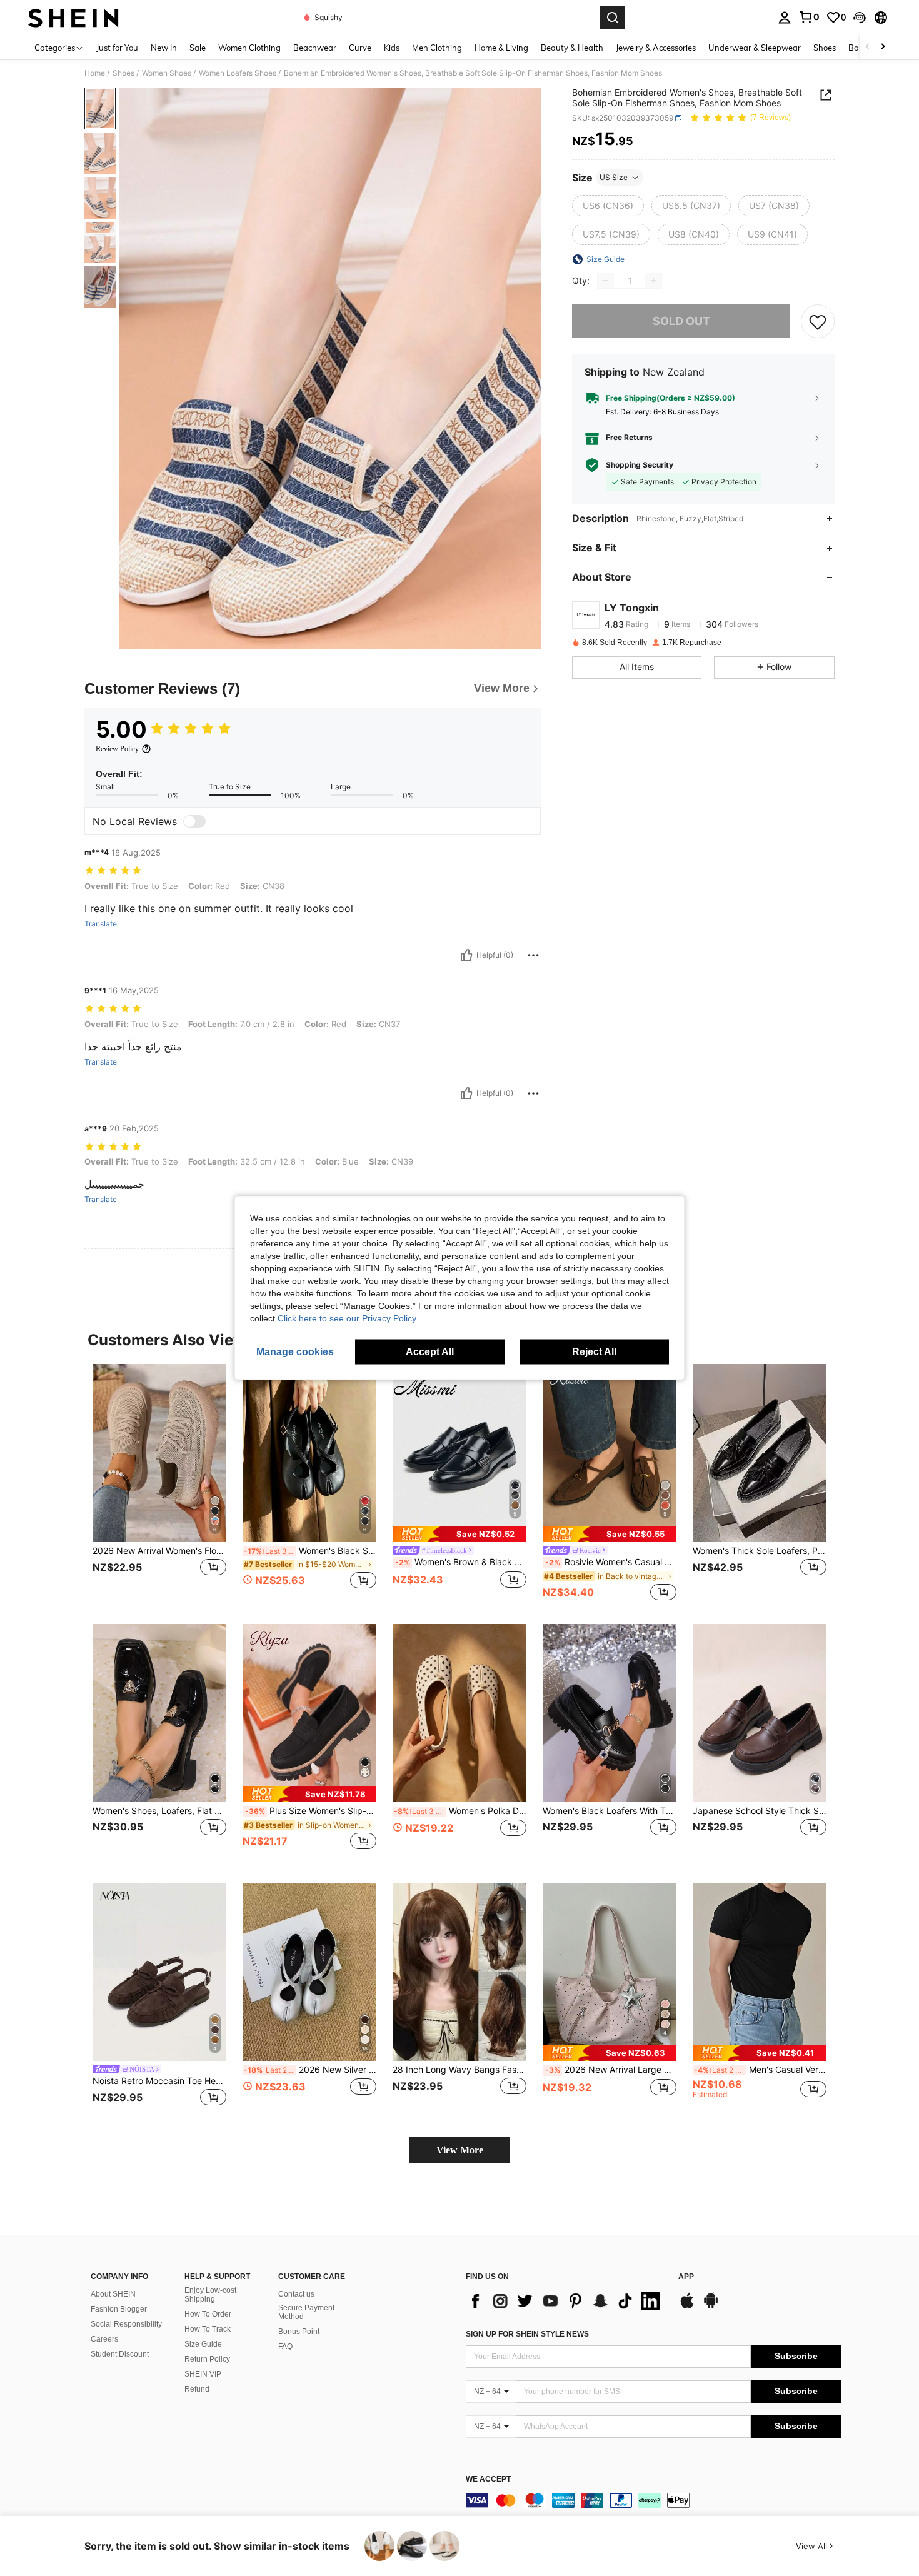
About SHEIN (113, 2294)
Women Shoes (167, 73)
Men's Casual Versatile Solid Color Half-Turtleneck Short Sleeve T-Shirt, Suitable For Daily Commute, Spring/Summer (760, 2070)
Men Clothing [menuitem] (437, 48)
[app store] (687, 2307)
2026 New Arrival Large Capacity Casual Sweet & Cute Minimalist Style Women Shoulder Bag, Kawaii (611, 2070)
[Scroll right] (883, 47)
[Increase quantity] (653, 281)
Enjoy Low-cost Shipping (210, 2295)
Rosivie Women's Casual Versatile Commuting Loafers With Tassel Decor (611, 1562)
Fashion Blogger (119, 2309)
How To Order (208, 2314)
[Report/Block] (533, 955)
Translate (101, 924)
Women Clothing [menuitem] (249, 48)
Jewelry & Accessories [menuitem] (656, 48)
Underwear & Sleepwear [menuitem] (755, 48)
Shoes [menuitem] (825, 48)
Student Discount (120, 2354)
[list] (566, 2301)
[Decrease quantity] (606, 281)
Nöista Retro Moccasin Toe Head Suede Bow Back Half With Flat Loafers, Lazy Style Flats (159, 2081)
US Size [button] (614, 177)
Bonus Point (299, 2332)
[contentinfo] (653, 2500)
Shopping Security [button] (640, 465)
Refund (197, 2389)
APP (686, 2277)
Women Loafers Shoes (238, 73)
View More (460, 2150)
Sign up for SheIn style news (527, 2334)
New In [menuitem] (164, 48)
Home (95, 73)
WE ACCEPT (488, 2479)
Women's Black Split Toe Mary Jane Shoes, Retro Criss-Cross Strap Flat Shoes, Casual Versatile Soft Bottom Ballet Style (310, 1551)
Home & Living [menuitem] (501, 48)
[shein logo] (73, 18)
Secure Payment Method (306, 2312)
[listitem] (159, 1484)
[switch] (194, 821)
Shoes (123, 73)
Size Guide (203, 2344)
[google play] (711, 2307)
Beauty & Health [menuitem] (572, 48)
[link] (809, 17)
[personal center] (785, 18)
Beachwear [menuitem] (315, 48)
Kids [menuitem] (392, 48)
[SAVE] (818, 321)
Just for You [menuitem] (117, 48)
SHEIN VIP (203, 2374)
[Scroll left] (868, 47)
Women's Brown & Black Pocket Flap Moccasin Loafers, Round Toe (461, 1562)
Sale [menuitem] (198, 48)
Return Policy (207, 2359)
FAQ (285, 2347)
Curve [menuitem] (360, 48)
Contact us (296, 2294)
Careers (104, 2339)
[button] (860, 18)
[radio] (608, 206)
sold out (681, 321)
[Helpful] (466, 955)
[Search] (613, 18)
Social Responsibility (126, 2324)
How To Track (208, 2329)
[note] (459, 1534)
